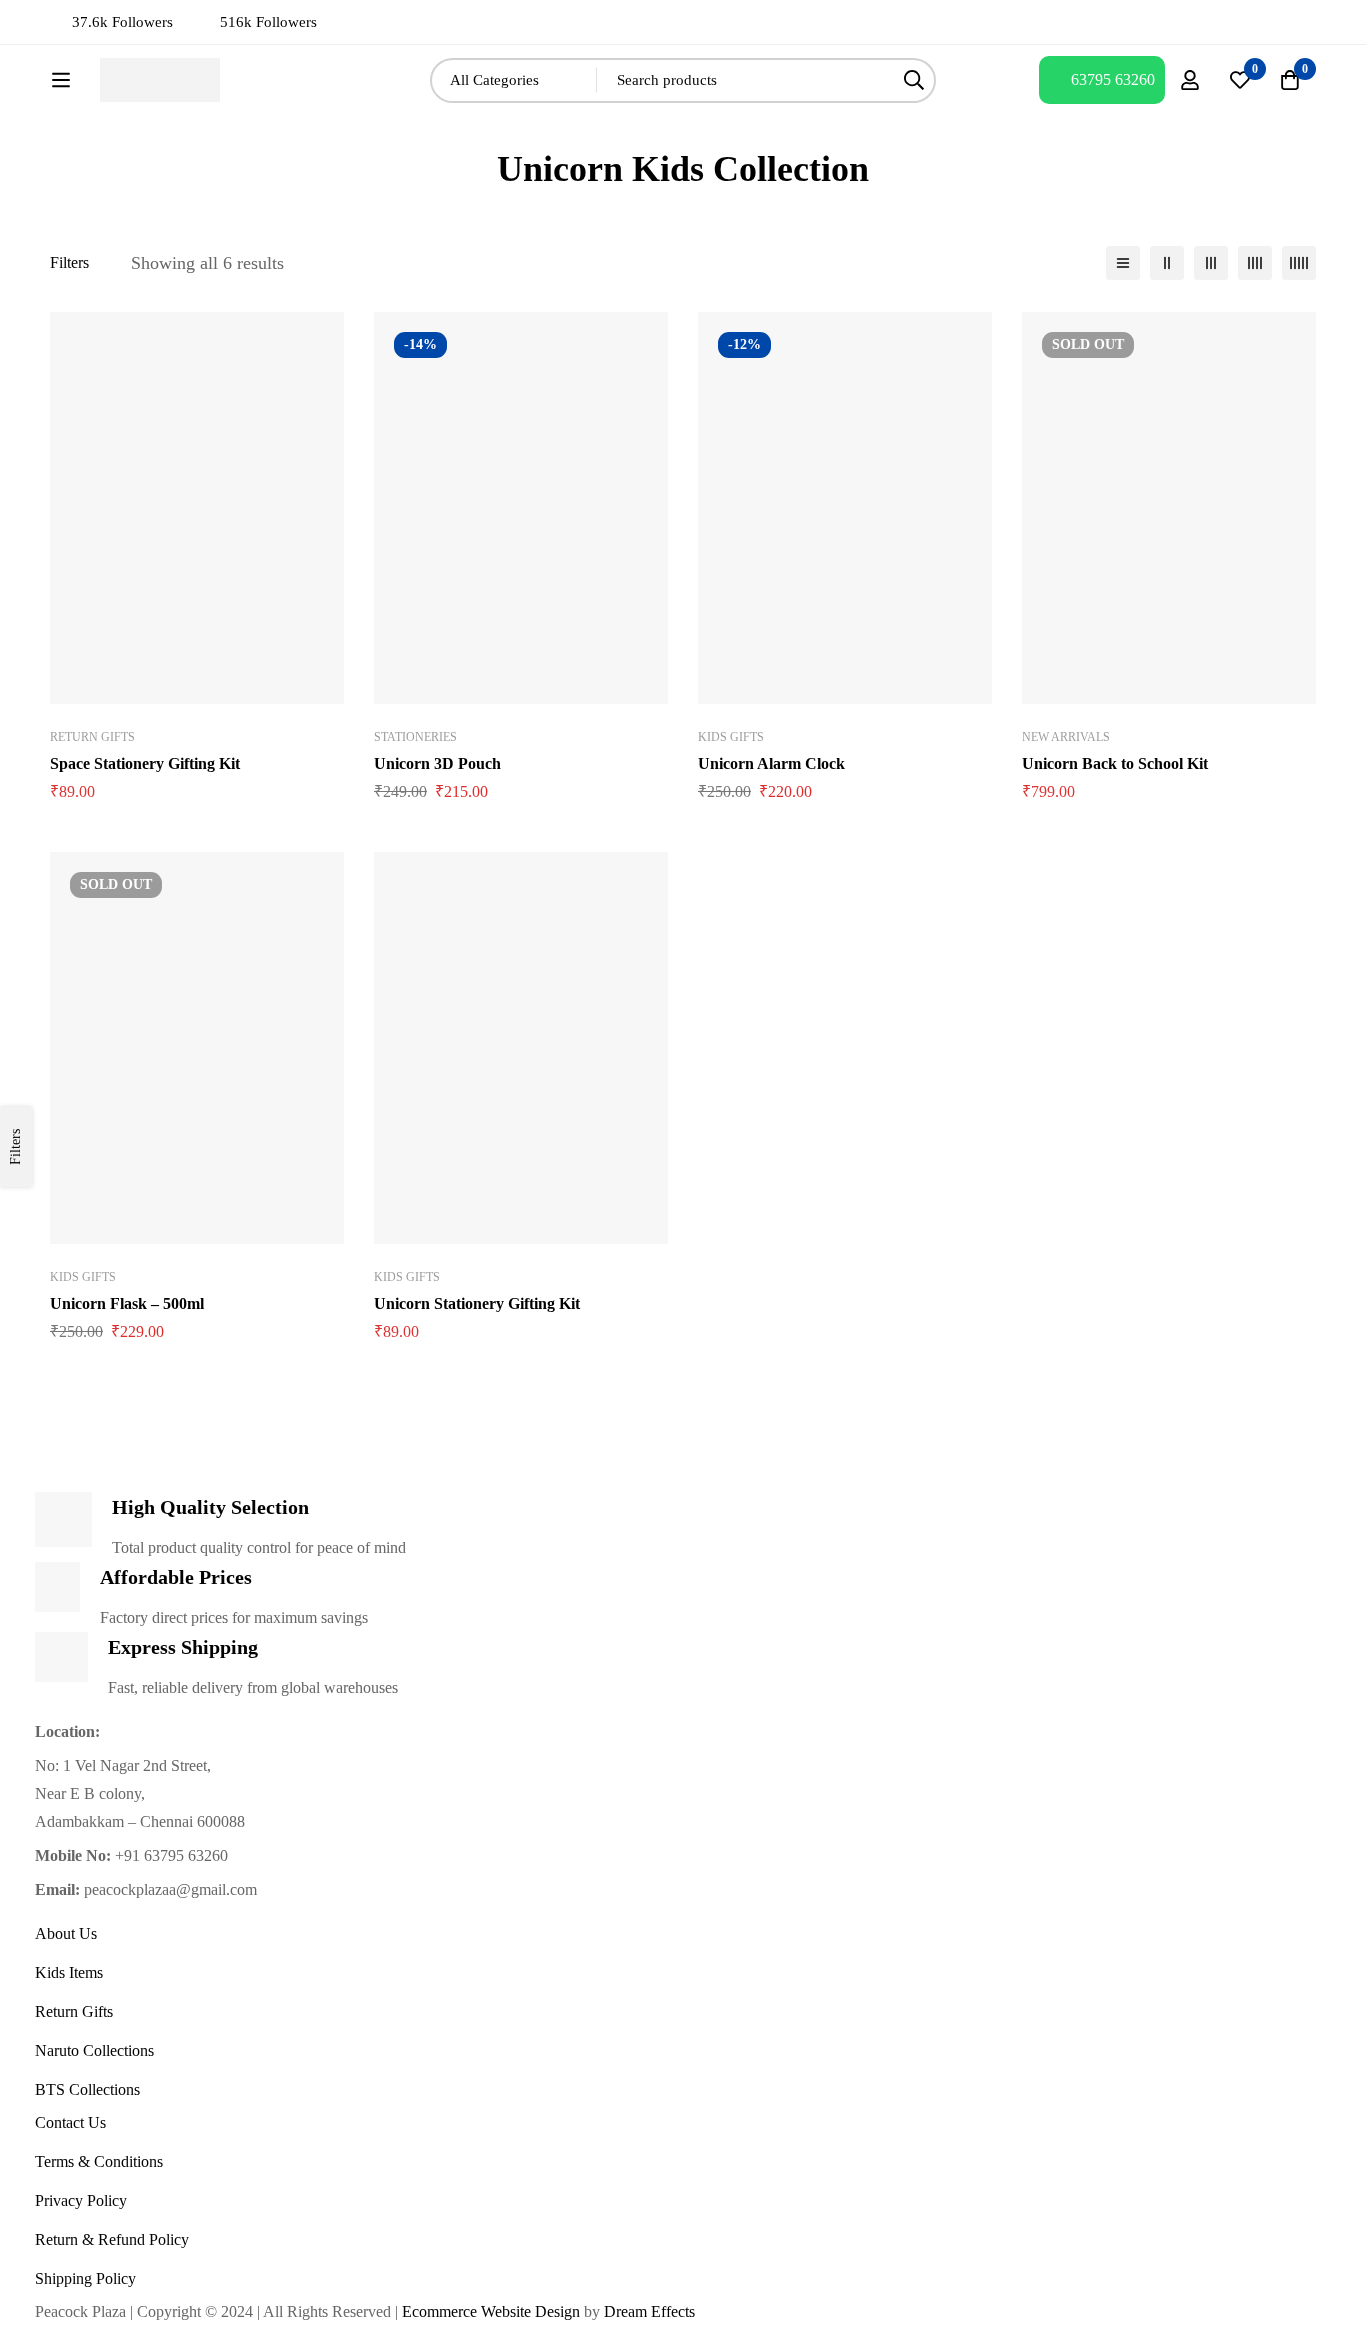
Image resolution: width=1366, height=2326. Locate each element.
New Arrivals (1066, 737)
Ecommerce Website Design (489, 2311)
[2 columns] (1167, 263)
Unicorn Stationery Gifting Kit (477, 1303)
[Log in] (1190, 80)
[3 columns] (1211, 263)
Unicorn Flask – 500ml (127, 1303)
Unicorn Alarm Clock (771, 763)
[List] (1123, 263)
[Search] (913, 80)
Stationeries (415, 737)
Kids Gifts (731, 737)
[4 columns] (1255, 263)
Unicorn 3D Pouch (437, 763)
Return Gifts (92, 737)
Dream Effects (649, 2311)
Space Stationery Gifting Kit (145, 763)
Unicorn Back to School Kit (1115, 763)
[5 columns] (1299, 263)
